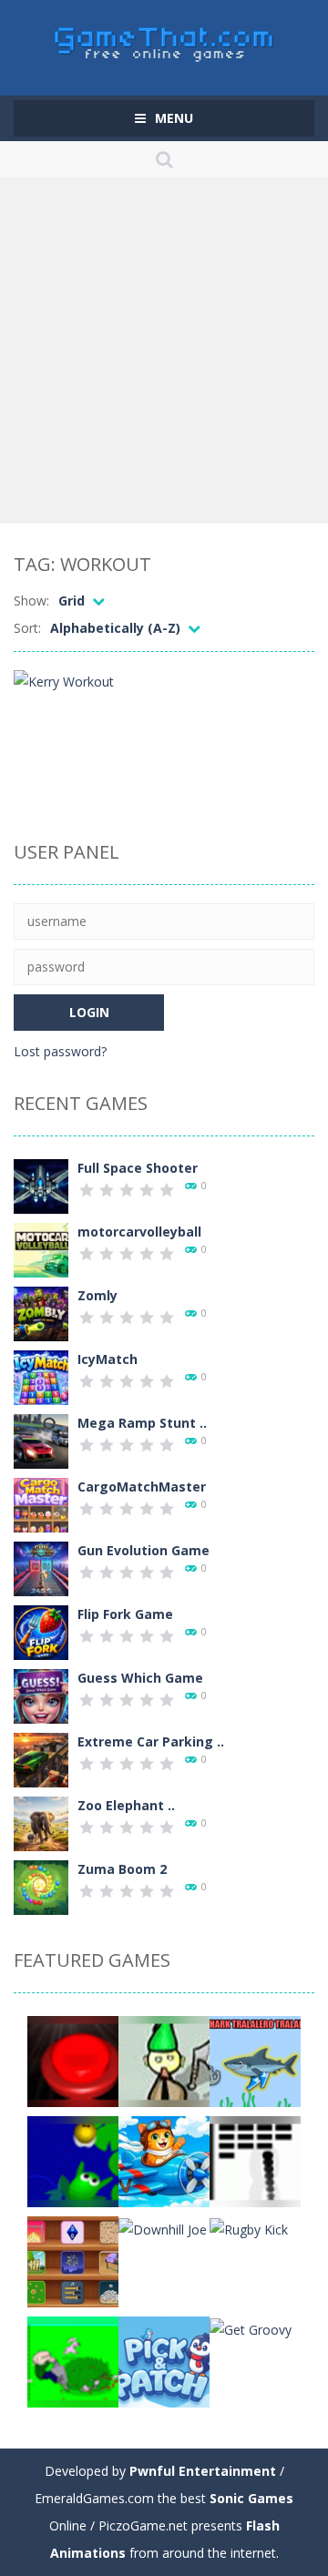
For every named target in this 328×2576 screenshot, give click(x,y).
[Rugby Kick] (249, 2228)
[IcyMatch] (41, 1376)
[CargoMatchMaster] (41, 1504)
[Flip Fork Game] (41, 1631)
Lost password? (60, 1051)
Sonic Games (251, 2498)
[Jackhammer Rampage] (73, 2361)
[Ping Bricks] (255, 2160)
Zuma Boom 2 (122, 1869)
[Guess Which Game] (41, 1695)
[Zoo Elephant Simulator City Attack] (41, 1823)
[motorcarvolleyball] (41, 1249)
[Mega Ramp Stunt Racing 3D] (41, 1440)
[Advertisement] (164, 351)
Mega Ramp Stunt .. (142, 1423)
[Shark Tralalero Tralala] (255, 2060)
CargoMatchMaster (142, 1487)
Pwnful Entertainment (203, 2471)
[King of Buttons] (73, 2060)
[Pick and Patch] (164, 2361)
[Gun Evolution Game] (41, 1568)
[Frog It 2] (73, 2160)
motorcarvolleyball (139, 1232)
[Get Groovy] (251, 2328)
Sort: (27, 628)
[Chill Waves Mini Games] (73, 2260)
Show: (31, 601)
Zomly (97, 1295)
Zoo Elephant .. (126, 1805)
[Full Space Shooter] (41, 1185)
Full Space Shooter (138, 1168)
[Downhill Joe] (163, 2228)
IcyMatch (108, 1359)
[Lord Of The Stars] (164, 2060)
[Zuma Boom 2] (41, 1886)
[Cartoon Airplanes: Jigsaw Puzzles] (164, 2160)
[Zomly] (41, 1313)
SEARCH (164, 159)
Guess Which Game (140, 1678)
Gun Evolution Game (143, 1550)
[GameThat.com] (164, 40)
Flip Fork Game (125, 1614)
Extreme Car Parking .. (151, 1741)
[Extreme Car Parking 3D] (41, 1759)
